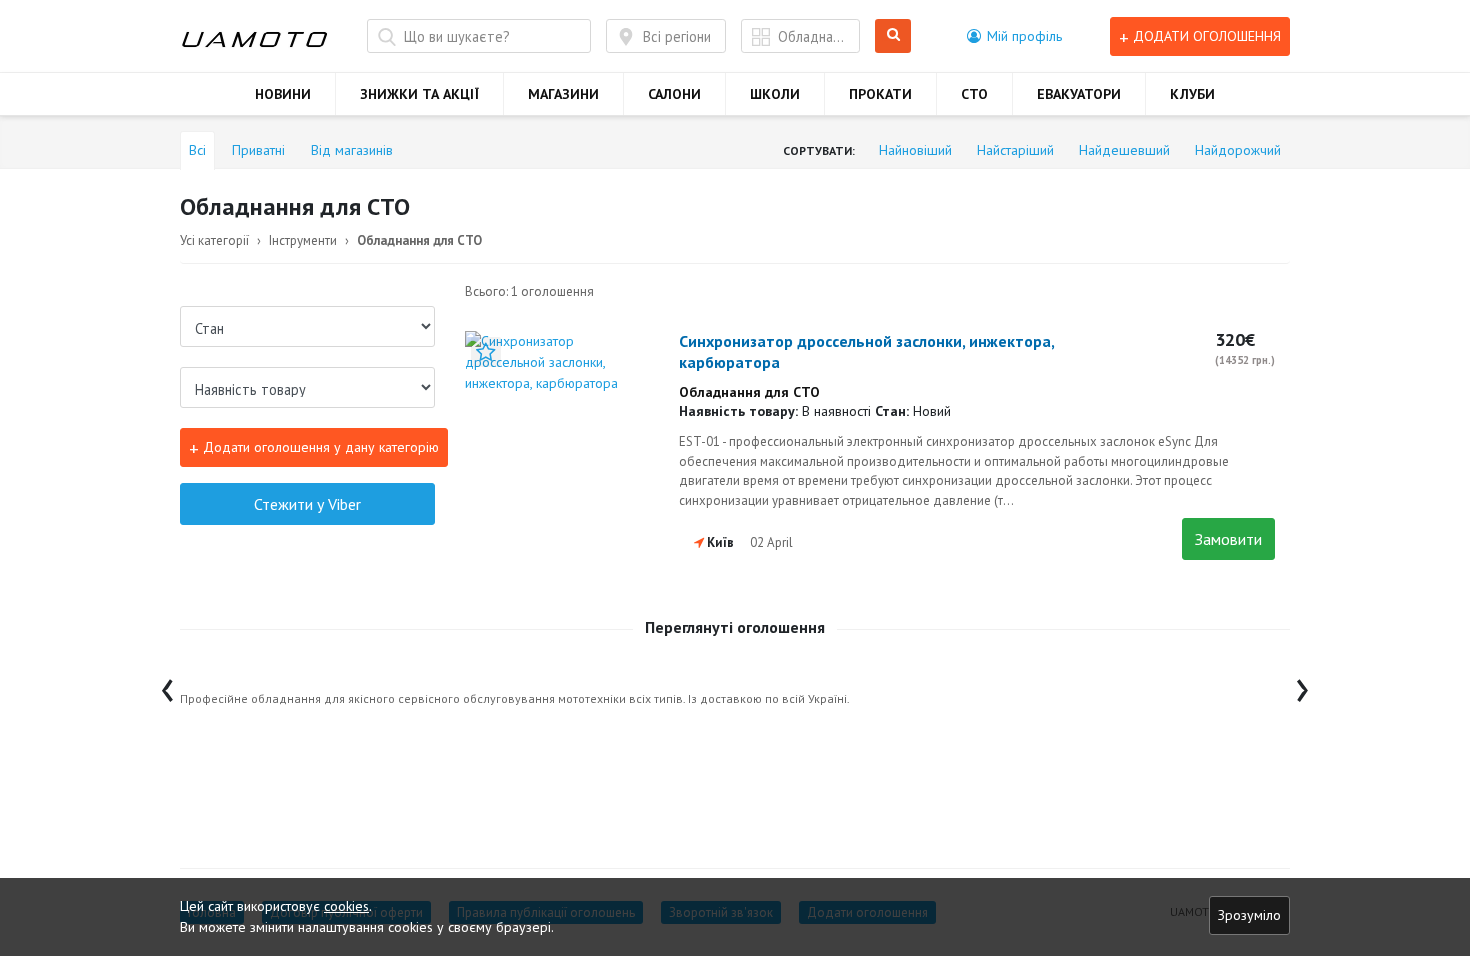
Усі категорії (214, 240)
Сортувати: (819, 150)
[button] (1014, 36)
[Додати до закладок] (486, 352)
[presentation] (167, 685)
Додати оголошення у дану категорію (314, 447)
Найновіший (915, 150)
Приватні (258, 150)
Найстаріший (1015, 150)
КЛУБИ (1192, 94)
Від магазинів (352, 150)
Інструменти (303, 240)
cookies (346, 906)
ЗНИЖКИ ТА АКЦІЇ (419, 94)
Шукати (896, 36)
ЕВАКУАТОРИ (1079, 94)
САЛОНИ (674, 94)
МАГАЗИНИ (563, 94)
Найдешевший (1124, 150)
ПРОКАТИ (880, 94)
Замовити (1228, 539)
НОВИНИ (283, 94)
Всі (197, 150)
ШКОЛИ (775, 94)
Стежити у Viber (307, 504)
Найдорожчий (1238, 150)
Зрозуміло (1249, 915)
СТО (974, 94)
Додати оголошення (1200, 36)
